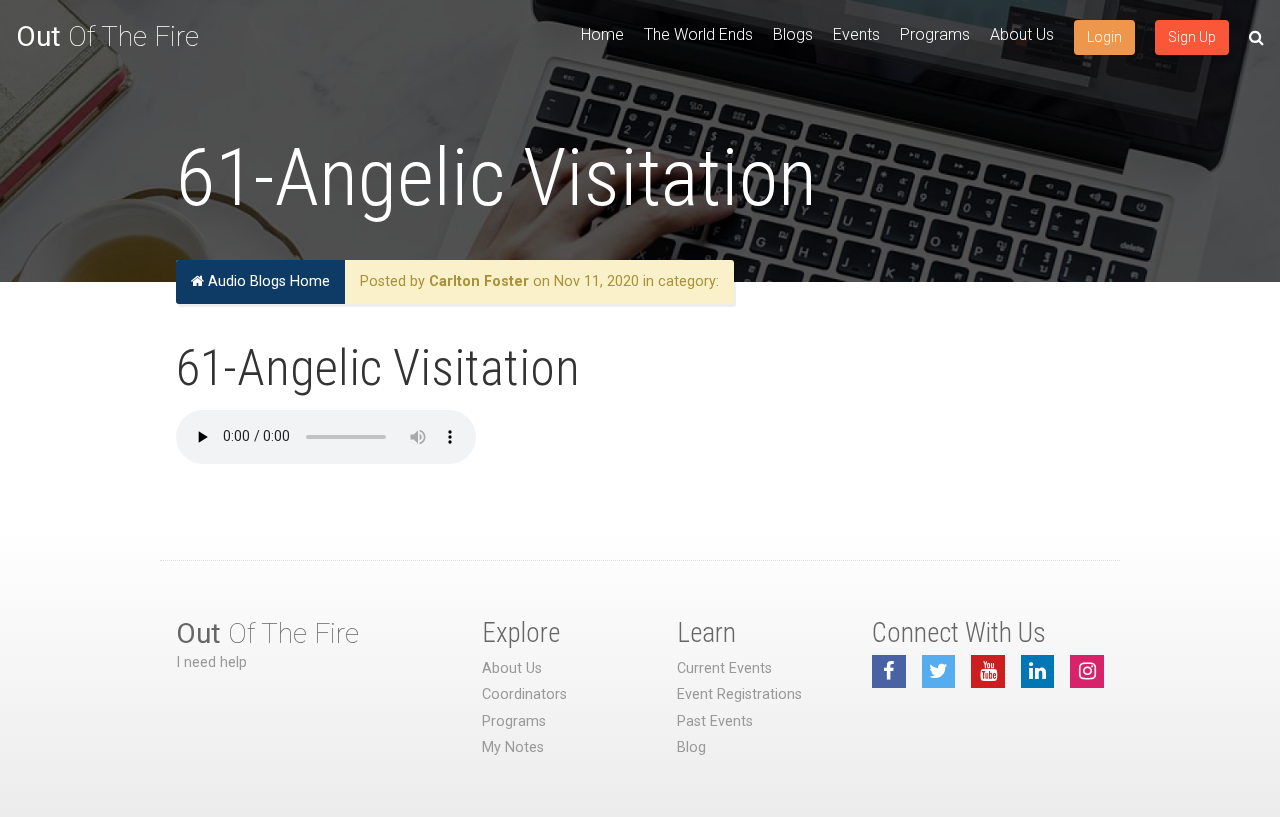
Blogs (793, 34)
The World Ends (698, 34)
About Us (1022, 34)
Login (1104, 37)
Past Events (715, 721)
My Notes (513, 747)
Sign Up (1192, 37)
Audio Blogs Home (267, 281)
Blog (691, 747)
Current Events (724, 668)
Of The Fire (107, 36)
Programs (935, 34)
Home (602, 34)
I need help (211, 662)
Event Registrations (739, 694)
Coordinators (524, 694)
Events (856, 34)
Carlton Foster (479, 281)
